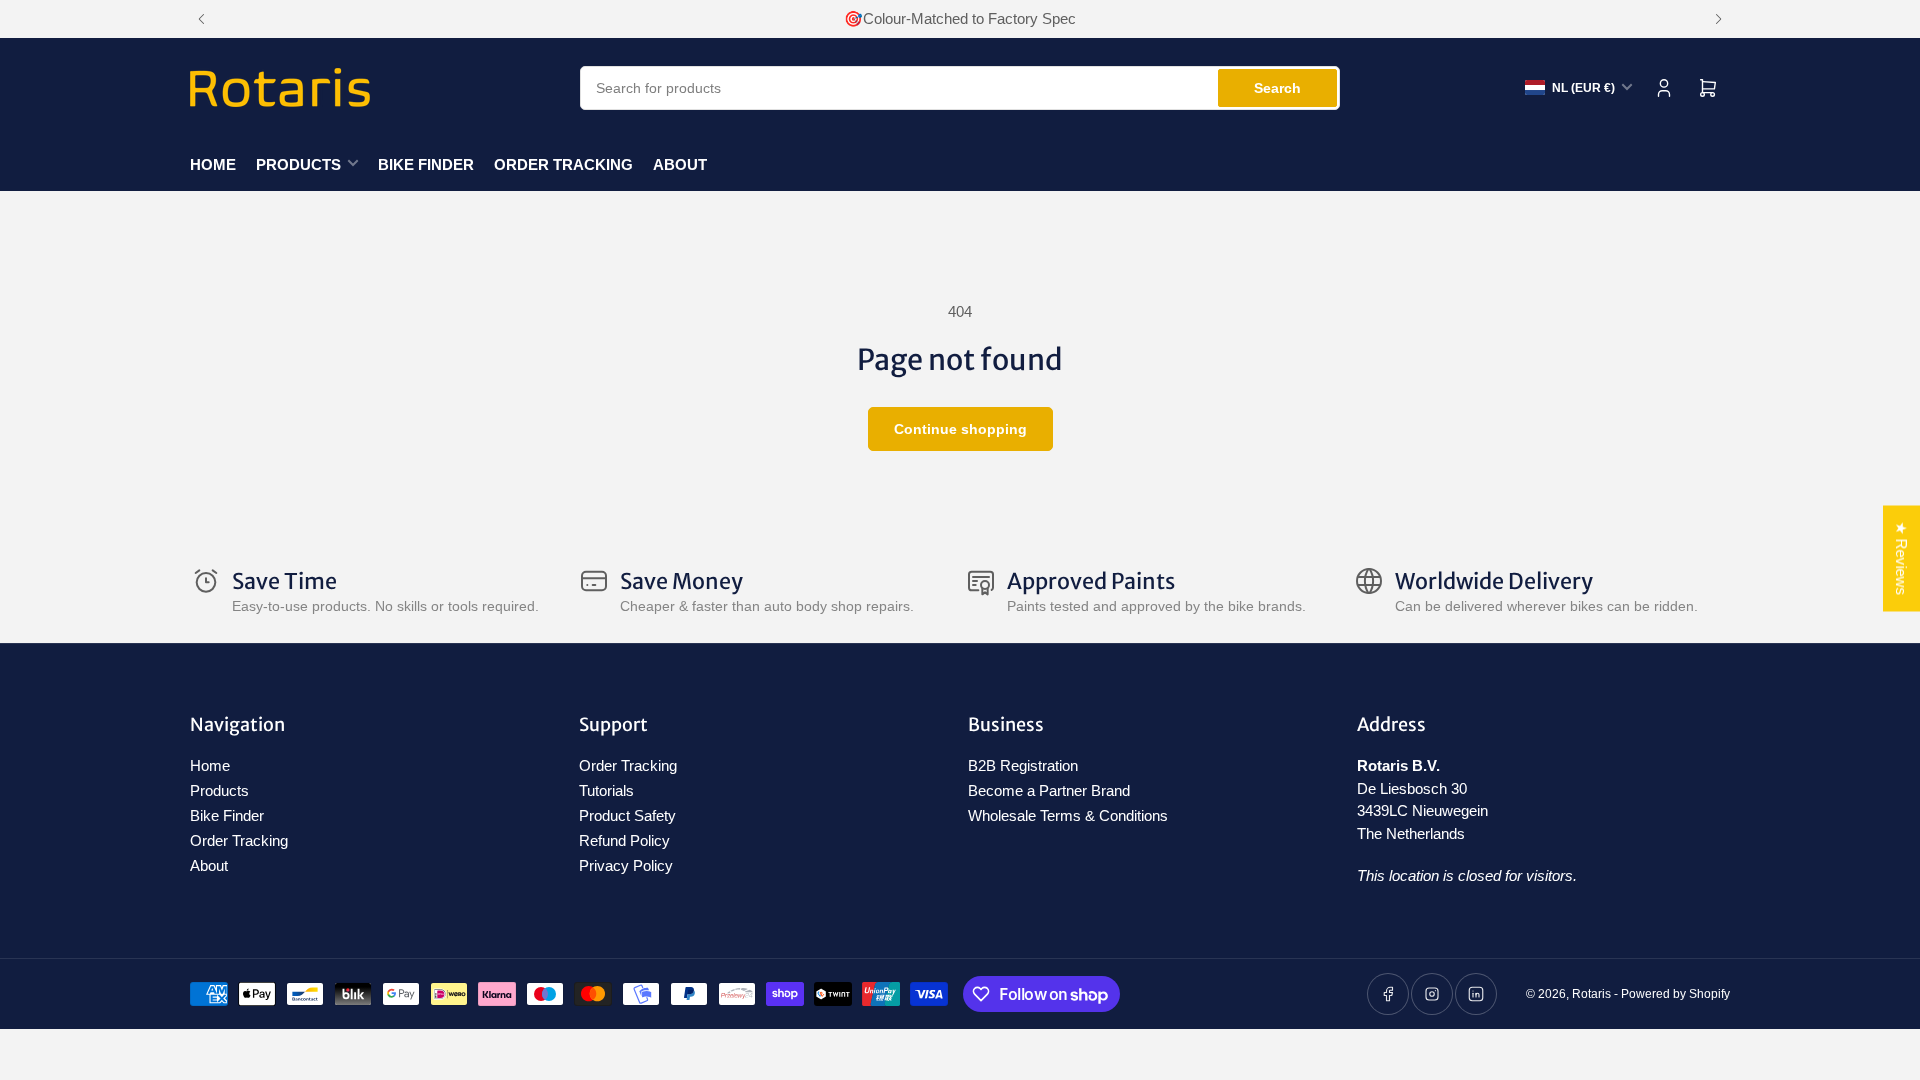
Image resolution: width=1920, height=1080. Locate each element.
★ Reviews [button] (1901, 559)
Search (1277, 88)
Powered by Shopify (1675, 994)
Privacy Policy (626, 865)
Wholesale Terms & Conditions (1068, 815)
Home (213, 164)
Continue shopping (960, 429)
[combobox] (960, 88)
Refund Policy (624, 840)
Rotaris (1591, 994)
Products (298, 164)
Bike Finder (426, 164)
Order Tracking (563, 164)
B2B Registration (1023, 765)
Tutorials (606, 790)
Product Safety (627, 815)
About (680, 164)
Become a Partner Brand (1049, 790)
